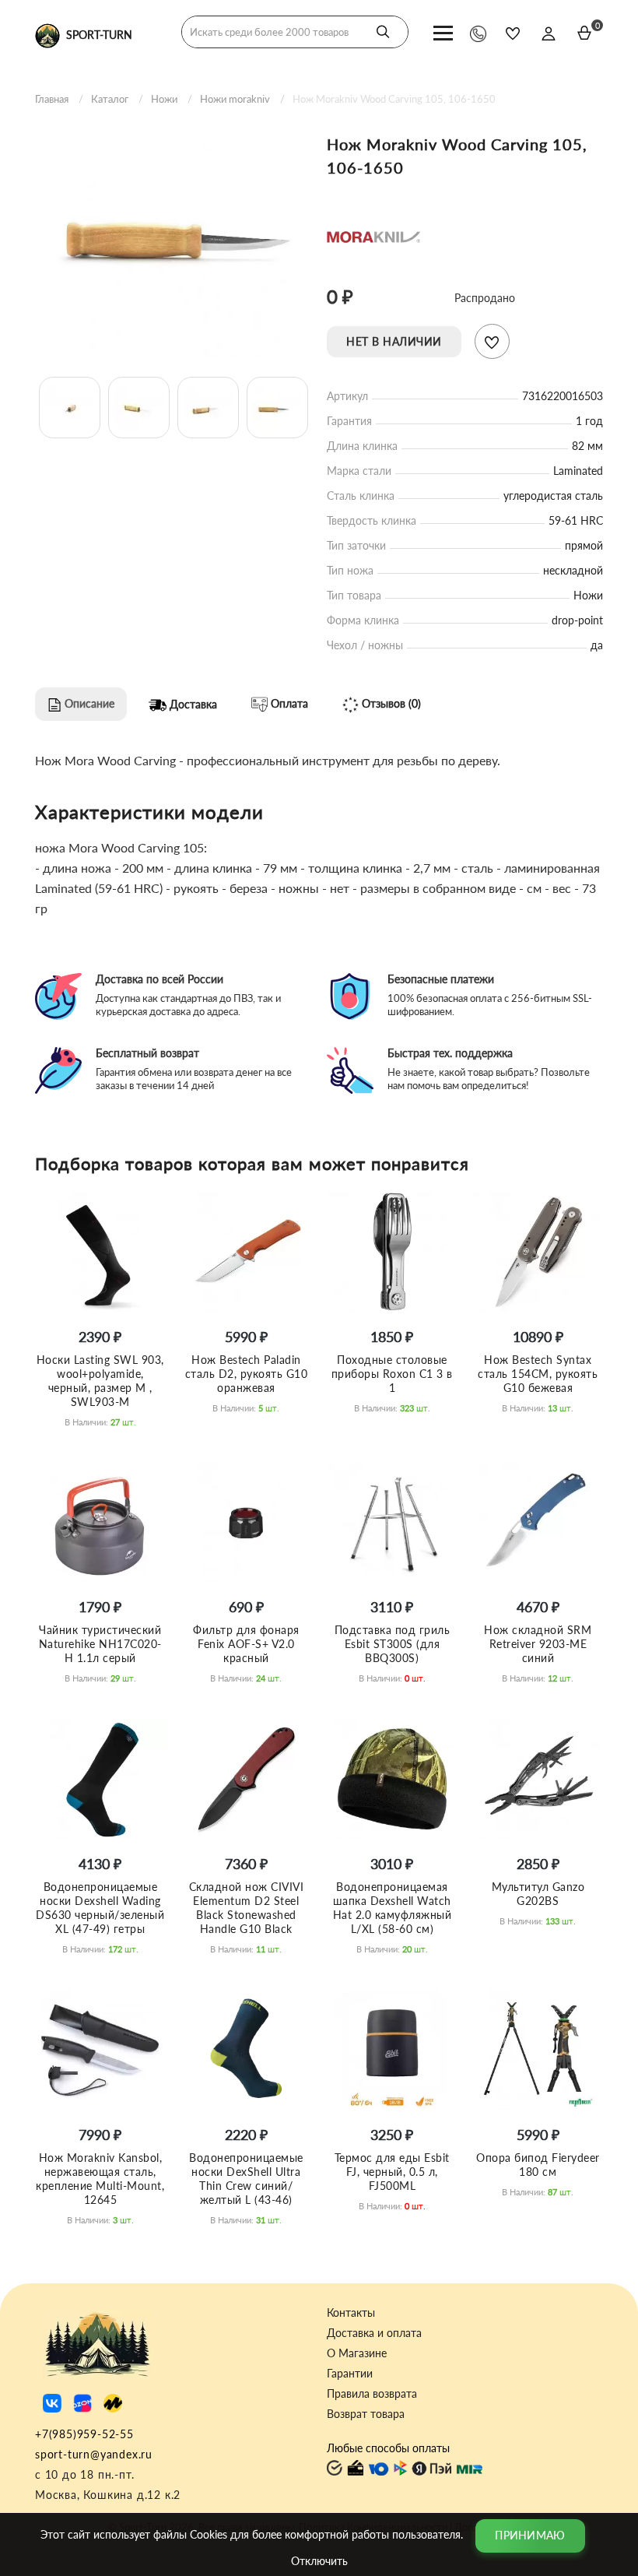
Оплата (288, 703)
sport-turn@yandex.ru (94, 2454)
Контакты (351, 2313)
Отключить (319, 2561)
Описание (88, 703)
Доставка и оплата (374, 2333)
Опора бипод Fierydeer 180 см (538, 2165)
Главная (52, 99)
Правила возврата (372, 2394)
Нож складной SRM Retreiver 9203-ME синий (538, 1644)
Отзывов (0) (390, 703)
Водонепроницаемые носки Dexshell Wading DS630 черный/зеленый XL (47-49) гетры (100, 1908)
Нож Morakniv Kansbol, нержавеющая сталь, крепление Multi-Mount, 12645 (100, 2179)
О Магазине (357, 2353)
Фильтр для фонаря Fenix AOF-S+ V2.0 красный (246, 1644)
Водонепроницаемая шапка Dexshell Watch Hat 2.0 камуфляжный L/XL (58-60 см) (393, 1908)
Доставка (192, 704)
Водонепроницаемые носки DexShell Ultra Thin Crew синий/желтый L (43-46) (246, 2179)
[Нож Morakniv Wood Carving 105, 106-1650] (173, 239)
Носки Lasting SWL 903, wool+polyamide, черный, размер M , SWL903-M (100, 1381)
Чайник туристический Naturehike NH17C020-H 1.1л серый (100, 1644)
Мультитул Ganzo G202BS (538, 1894)
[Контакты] (478, 33)
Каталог (110, 99)
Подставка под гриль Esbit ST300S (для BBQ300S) (393, 1644)
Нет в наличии (394, 341)
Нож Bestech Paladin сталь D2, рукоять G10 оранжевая (247, 1374)
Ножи (164, 99)
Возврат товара (366, 2414)
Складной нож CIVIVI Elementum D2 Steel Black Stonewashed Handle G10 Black (247, 1908)
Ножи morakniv (235, 99)
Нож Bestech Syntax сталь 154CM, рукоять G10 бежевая (538, 1374)
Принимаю (530, 2535)
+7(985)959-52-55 (84, 2434)
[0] (584, 33)
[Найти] (383, 32)
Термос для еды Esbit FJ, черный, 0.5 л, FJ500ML (392, 2172)
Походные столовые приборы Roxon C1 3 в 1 (392, 1374)
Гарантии (350, 2374)
